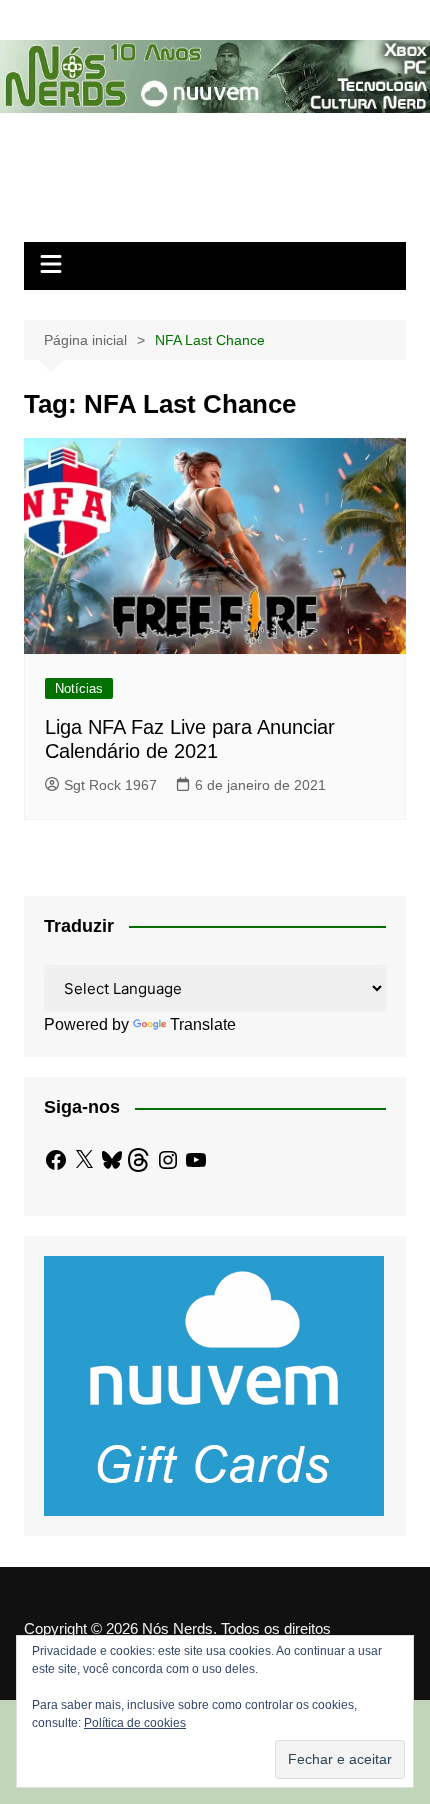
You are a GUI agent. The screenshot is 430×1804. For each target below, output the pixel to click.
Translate (203, 1024)
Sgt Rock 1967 (110, 785)
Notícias (79, 688)
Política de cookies (135, 1723)
